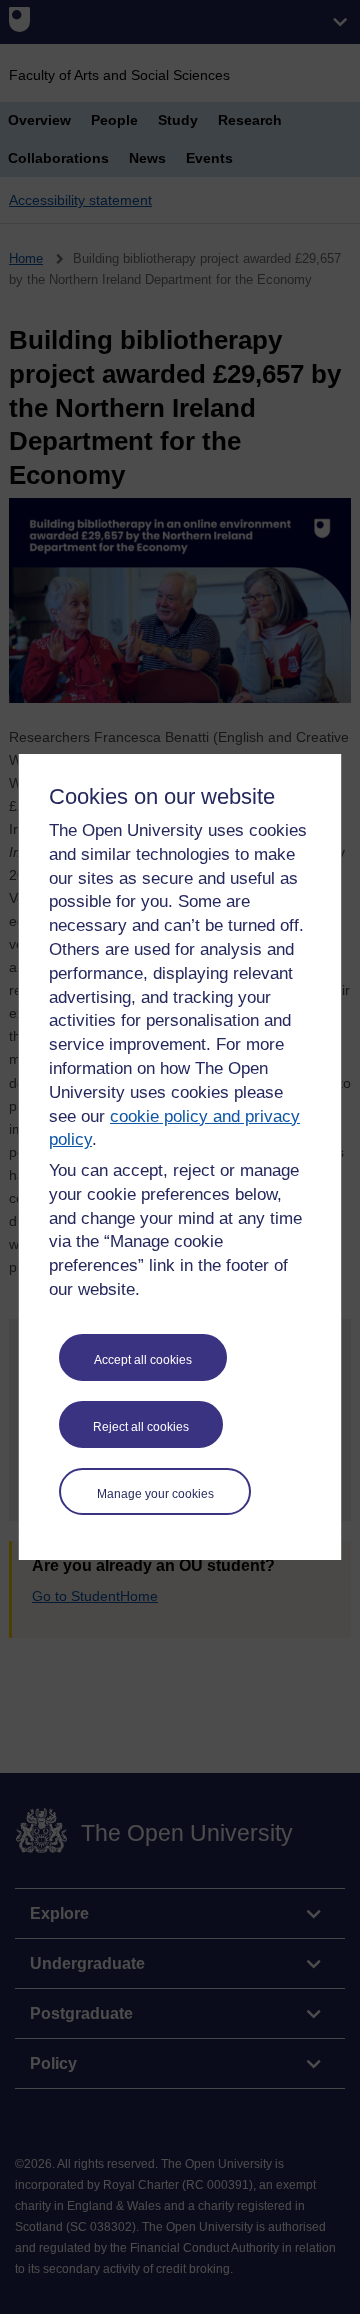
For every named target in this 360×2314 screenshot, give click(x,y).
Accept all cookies (143, 1360)
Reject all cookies (141, 1427)
